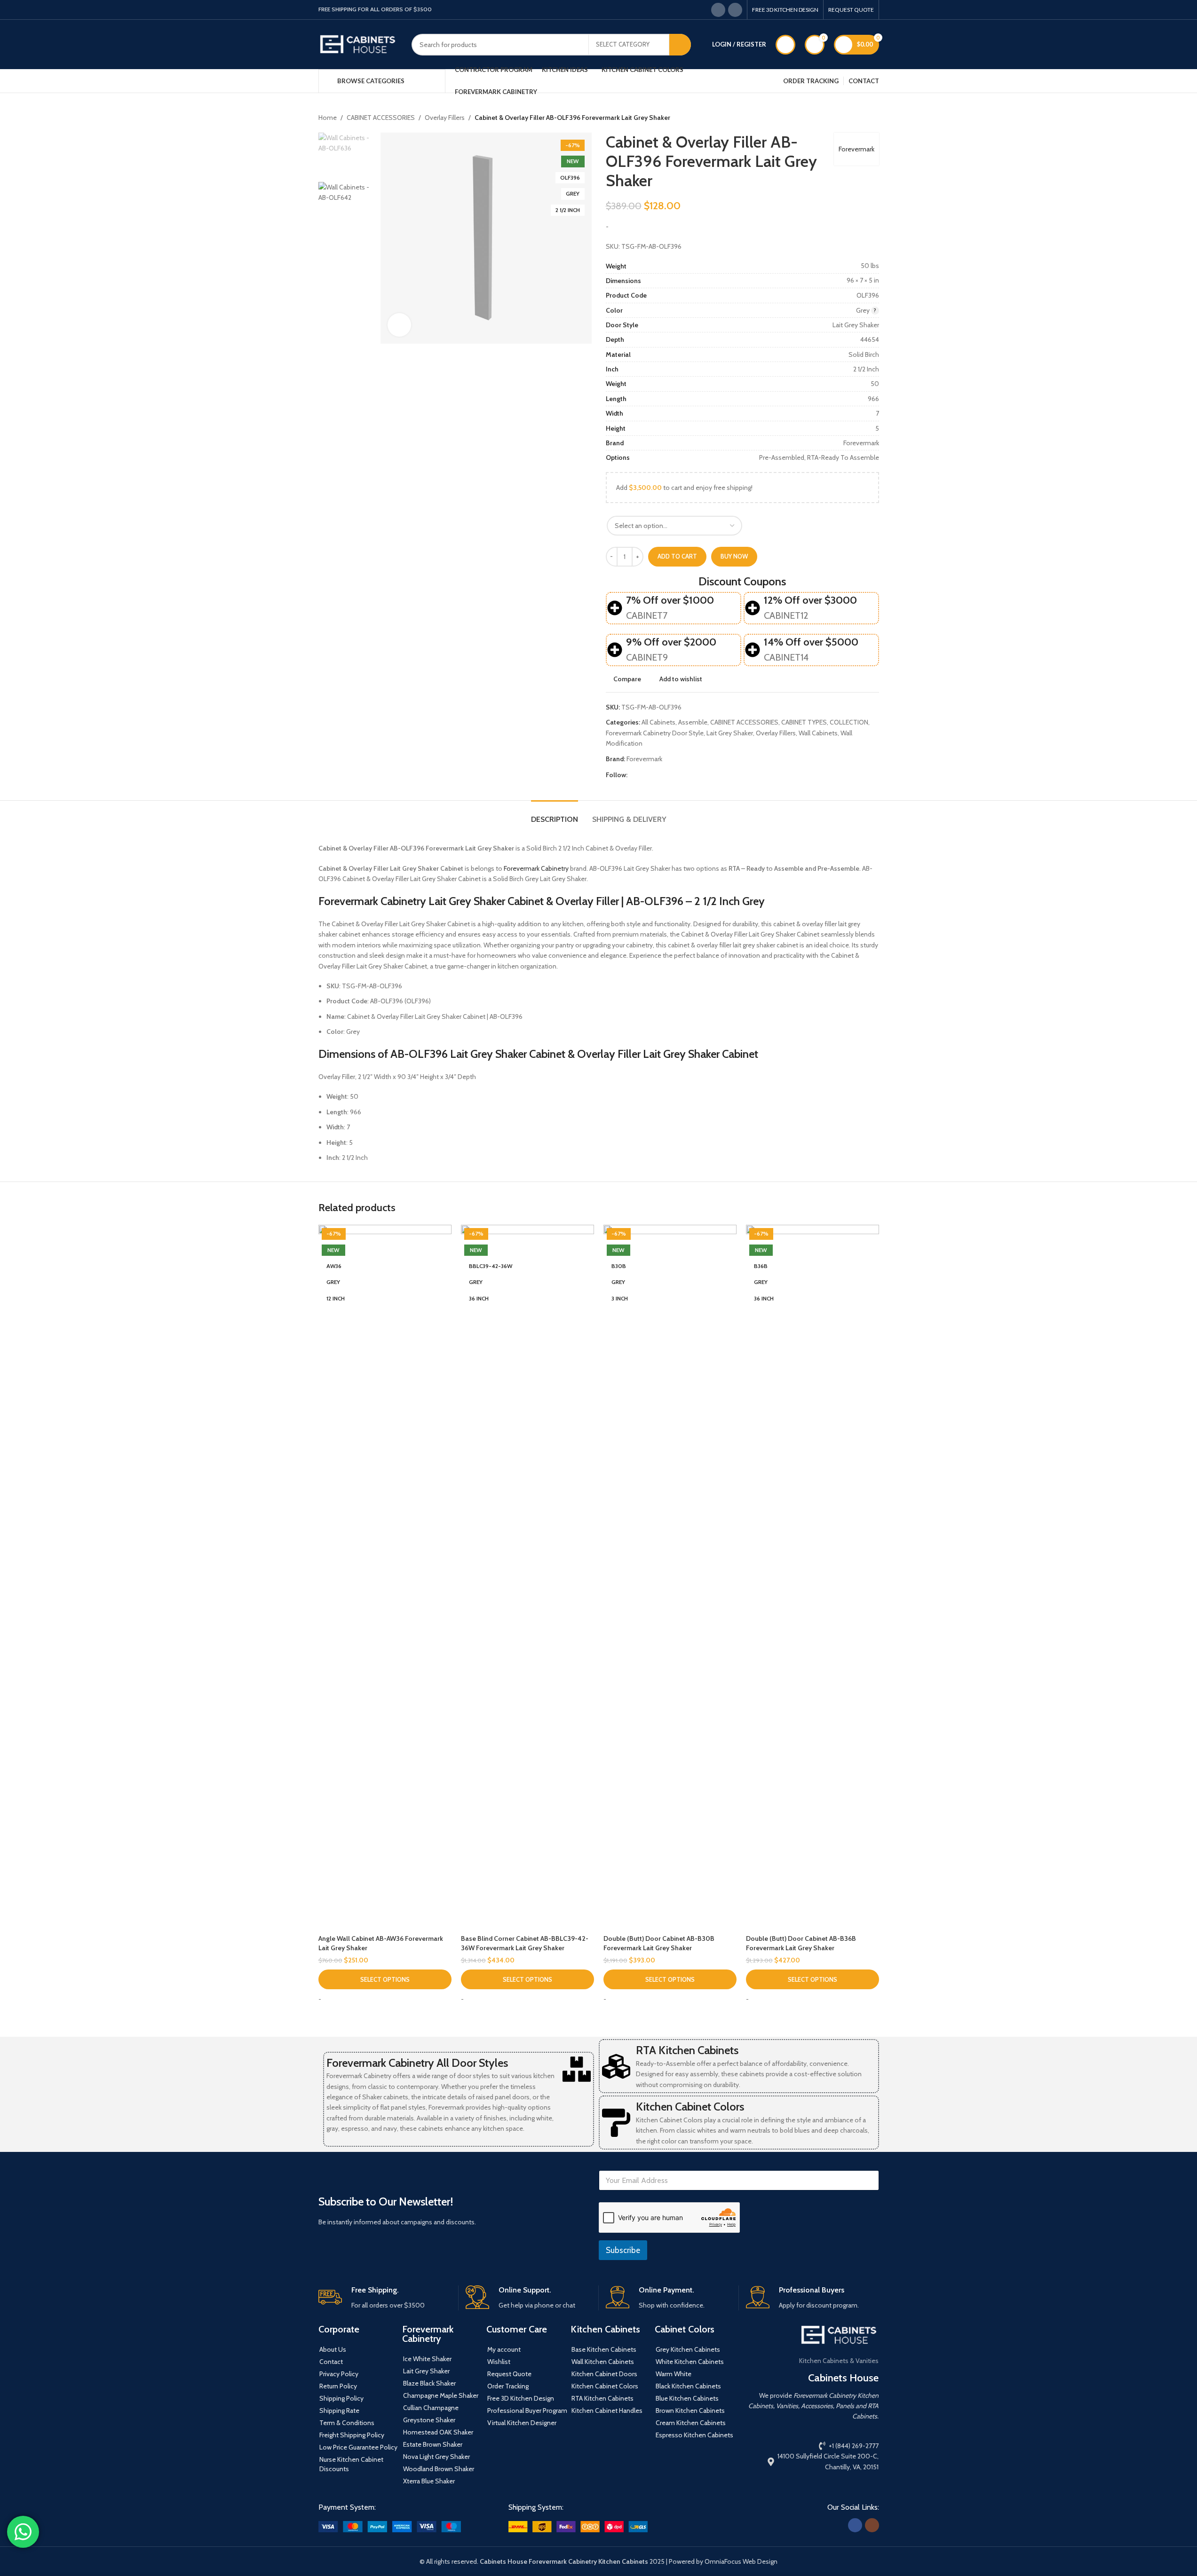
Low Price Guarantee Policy (358, 2447)
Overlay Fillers (445, 118)
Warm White (674, 2374)
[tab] (555, 815)
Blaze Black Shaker (429, 2383)
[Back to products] (862, 118)
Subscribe (623, 2250)
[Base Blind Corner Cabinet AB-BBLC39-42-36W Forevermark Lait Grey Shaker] (527, 1577)
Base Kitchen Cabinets (604, 2349)
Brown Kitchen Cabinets (690, 2411)
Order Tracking (508, 2386)
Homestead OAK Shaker (438, 2432)
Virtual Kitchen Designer (522, 2423)
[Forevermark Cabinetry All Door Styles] (577, 2069)
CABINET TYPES (804, 722)
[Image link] (390, 2526)
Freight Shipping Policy (352, 2435)
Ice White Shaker (427, 2359)
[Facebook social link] (718, 10)
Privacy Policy (339, 2374)
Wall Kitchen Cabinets (603, 2362)
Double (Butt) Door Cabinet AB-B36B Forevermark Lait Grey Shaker (801, 1943)
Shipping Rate (339, 2411)
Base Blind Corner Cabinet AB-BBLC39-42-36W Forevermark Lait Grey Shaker (525, 1943)
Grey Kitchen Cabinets (688, 2349)
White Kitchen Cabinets (690, 2362)
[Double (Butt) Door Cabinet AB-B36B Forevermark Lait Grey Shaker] (813, 1577)
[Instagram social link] (735, 10)
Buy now (734, 556)
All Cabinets (658, 722)
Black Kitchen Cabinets (688, 2386)
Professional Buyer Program (527, 2411)
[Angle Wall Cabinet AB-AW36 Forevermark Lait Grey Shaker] (385, 1577)
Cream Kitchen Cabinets (691, 2423)
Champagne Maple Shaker (441, 2395)
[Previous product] (851, 118)
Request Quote (509, 2374)
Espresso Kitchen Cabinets (694, 2435)
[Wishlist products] (785, 45)
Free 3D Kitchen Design (521, 2398)
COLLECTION (849, 722)
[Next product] (873, 118)
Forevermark (856, 149)
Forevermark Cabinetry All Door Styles (417, 2063)
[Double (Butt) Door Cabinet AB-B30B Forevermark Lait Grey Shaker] (670, 1577)
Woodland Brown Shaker (439, 2469)
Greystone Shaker (429, 2420)
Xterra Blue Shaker (429, 2481)
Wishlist (499, 2362)
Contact (331, 2362)
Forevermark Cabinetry (536, 868)
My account (504, 2349)
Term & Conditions (347, 2423)
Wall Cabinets (818, 733)
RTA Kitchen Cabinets (687, 2050)
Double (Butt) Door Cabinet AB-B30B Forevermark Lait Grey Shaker (659, 1943)
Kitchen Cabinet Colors (690, 2107)
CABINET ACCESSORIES (381, 118)
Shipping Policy (341, 2398)
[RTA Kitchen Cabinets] (616, 2066)
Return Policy (338, 2386)
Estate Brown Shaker (433, 2444)
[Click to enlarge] (399, 325)
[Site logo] (358, 44)
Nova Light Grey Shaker (436, 2457)
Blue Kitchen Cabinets (687, 2398)
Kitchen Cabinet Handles (607, 2411)
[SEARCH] (680, 45)
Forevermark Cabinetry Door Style (655, 733)
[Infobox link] (385, 2298)
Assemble (693, 722)
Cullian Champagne (431, 2408)
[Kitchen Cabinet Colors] (616, 2123)
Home (328, 118)
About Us (333, 2349)
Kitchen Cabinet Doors (604, 2374)
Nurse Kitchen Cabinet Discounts (351, 2464)
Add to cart (677, 556)
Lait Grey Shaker (730, 733)
